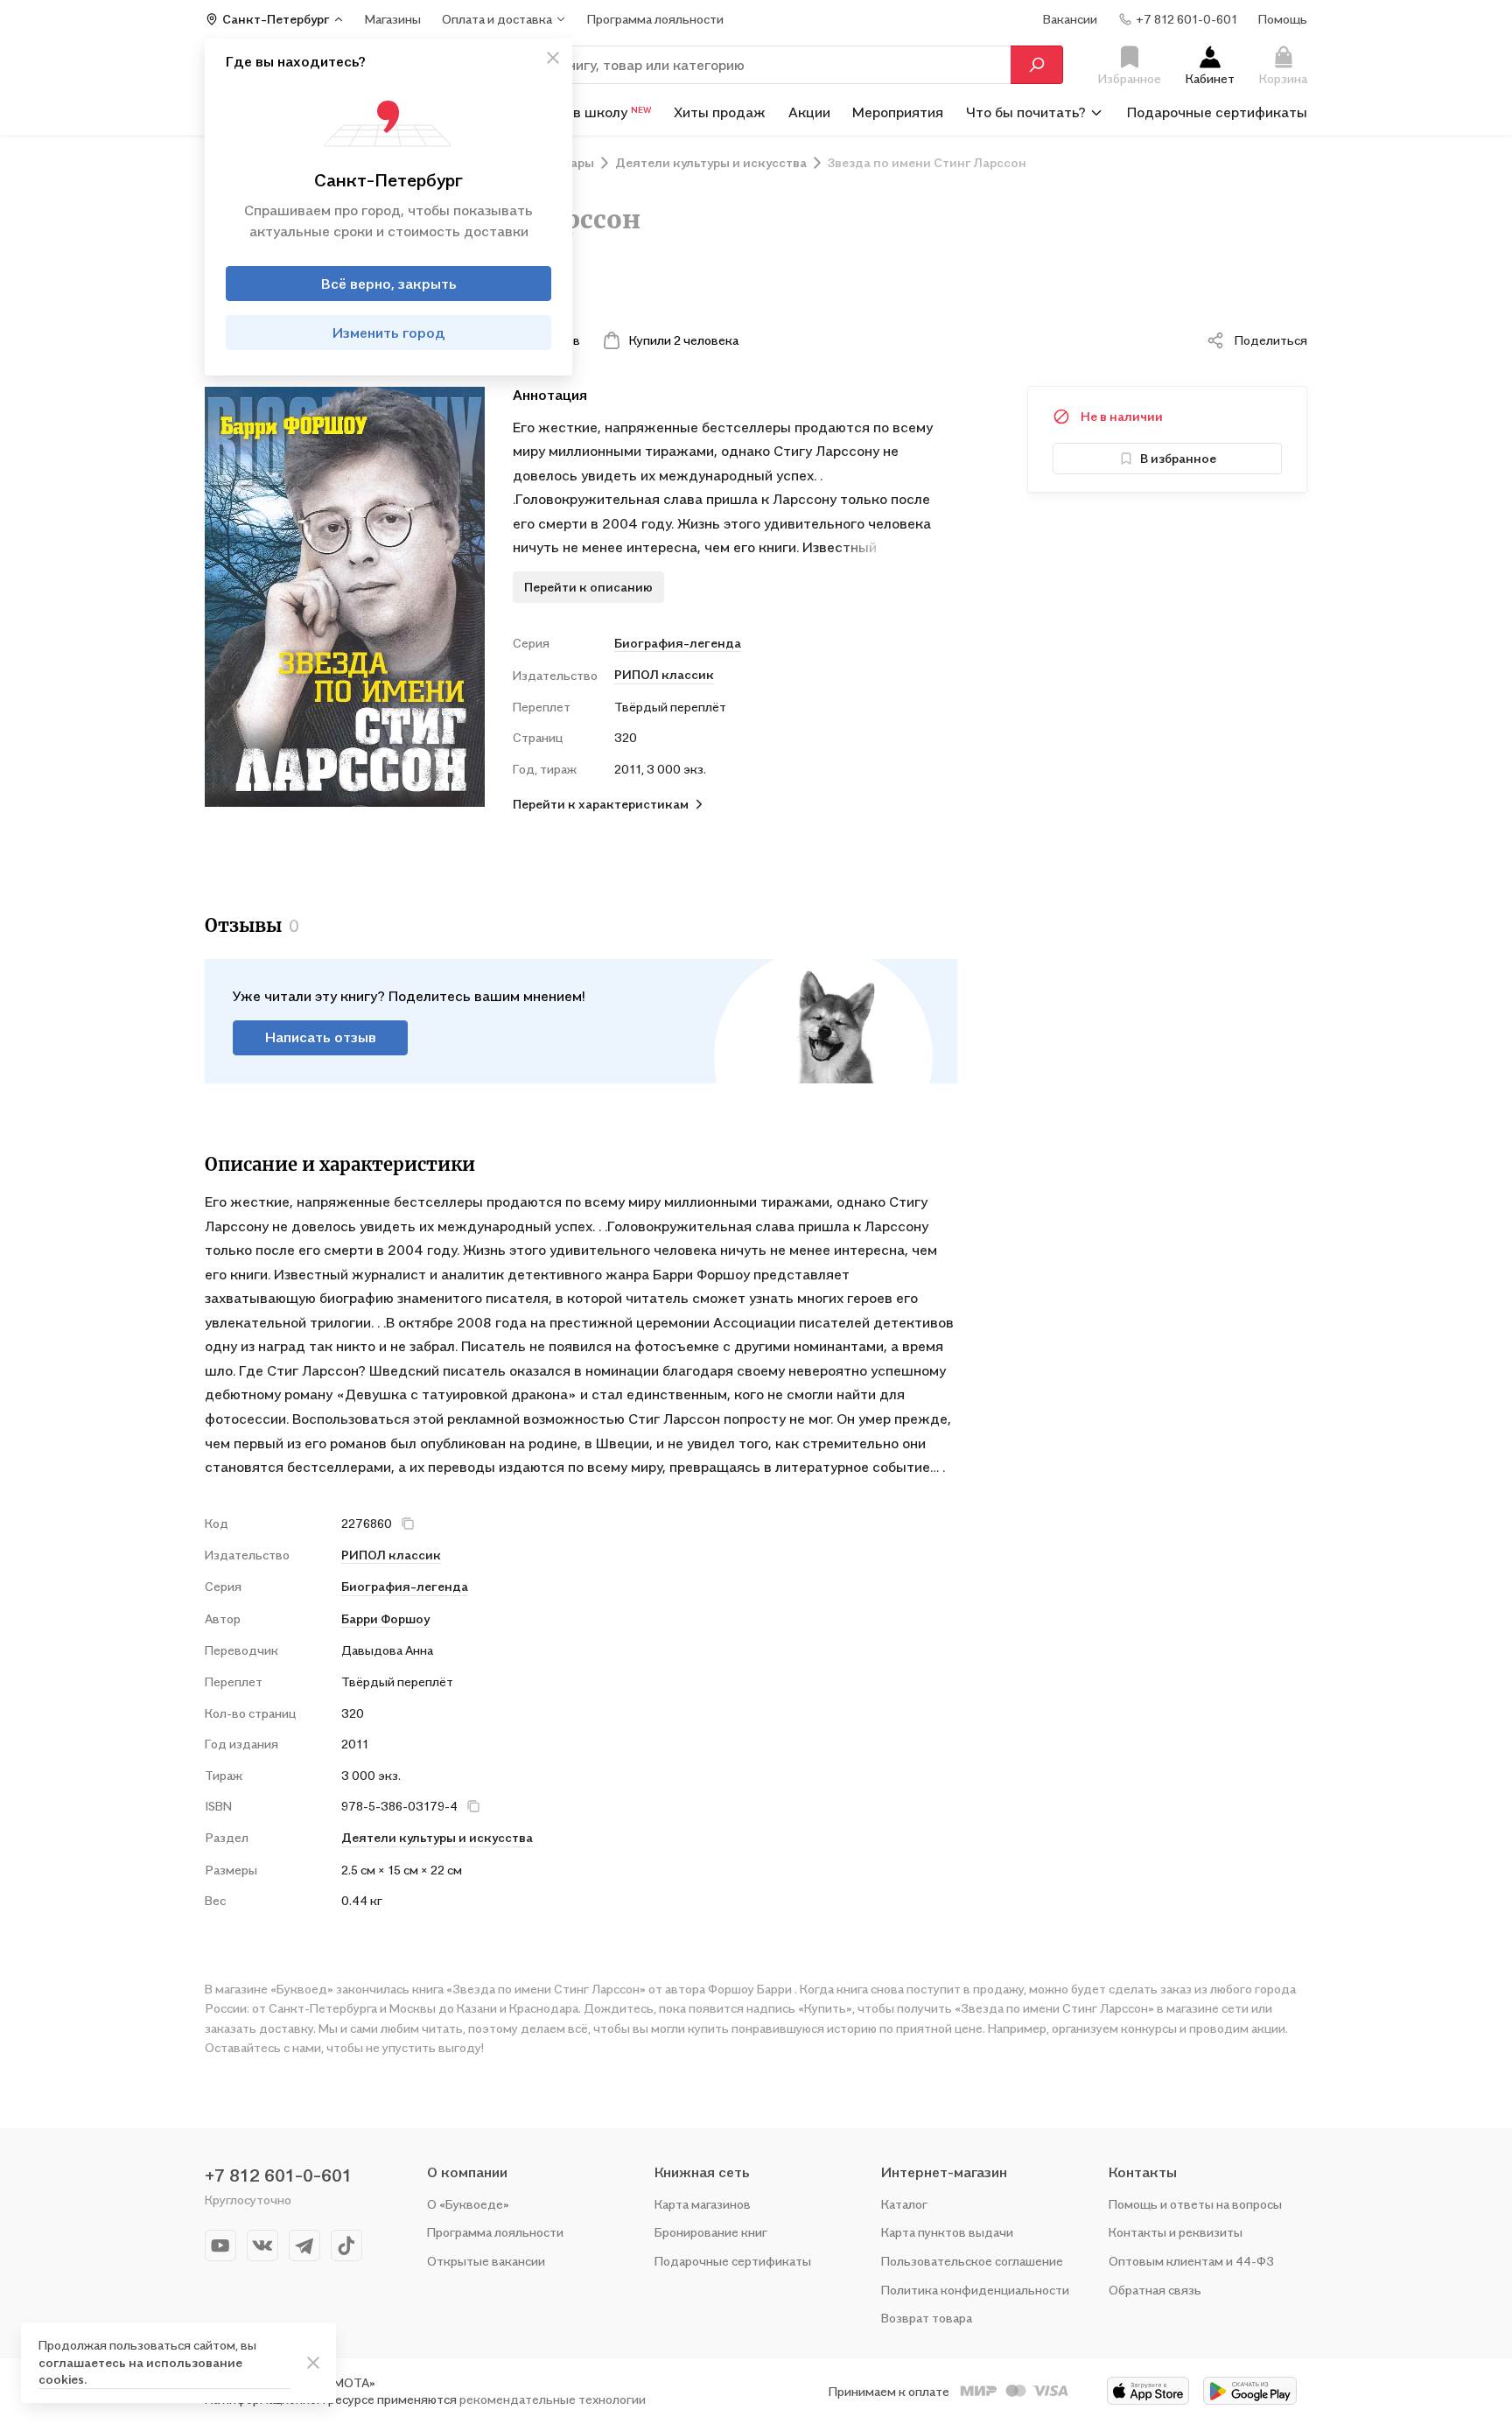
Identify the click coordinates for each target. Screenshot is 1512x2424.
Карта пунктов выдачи (947, 2232)
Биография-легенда (678, 643)
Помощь (1283, 19)
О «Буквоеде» (468, 2204)
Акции (809, 112)
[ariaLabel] (313, 2363)
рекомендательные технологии (553, 2399)
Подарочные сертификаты (1217, 112)
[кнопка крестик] (553, 58)
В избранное (1178, 458)
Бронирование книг (711, 2232)
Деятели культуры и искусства (437, 1837)
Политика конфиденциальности (975, 2290)
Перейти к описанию (588, 587)
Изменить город (389, 333)
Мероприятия (898, 112)
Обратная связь (1155, 2290)
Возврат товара (927, 2318)
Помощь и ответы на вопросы (1195, 2204)
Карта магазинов (703, 2204)
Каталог (904, 2204)
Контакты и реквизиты (1176, 2232)
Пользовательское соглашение (972, 2261)
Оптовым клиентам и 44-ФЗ (1191, 2261)
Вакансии (1070, 19)
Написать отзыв (321, 1037)
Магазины (393, 19)
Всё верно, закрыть (389, 284)
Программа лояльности (495, 2232)
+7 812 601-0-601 (278, 2175)
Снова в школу (590, 112)
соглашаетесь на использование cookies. (140, 2371)
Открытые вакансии (486, 2261)
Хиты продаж (720, 112)
